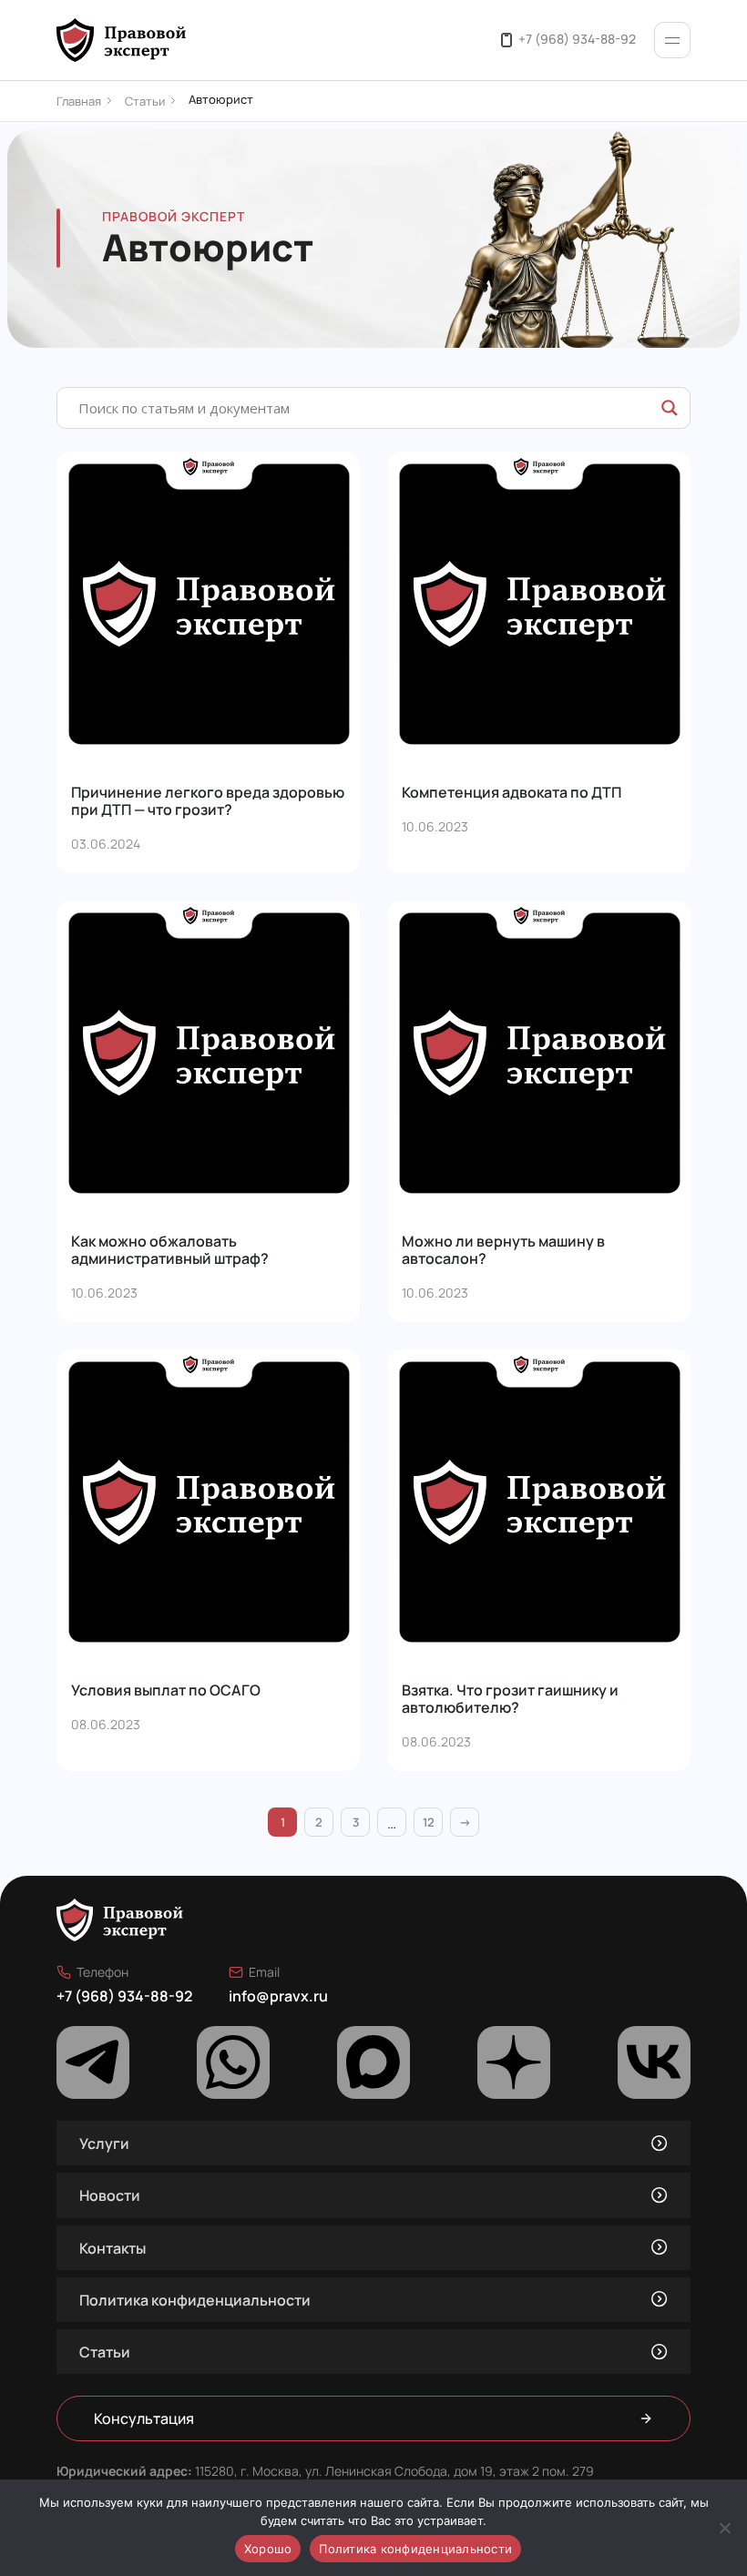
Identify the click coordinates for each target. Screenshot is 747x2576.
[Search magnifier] (670, 408)
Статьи (145, 101)
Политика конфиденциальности (195, 2300)
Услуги (104, 2143)
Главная (79, 101)
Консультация (144, 2418)
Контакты (113, 2248)
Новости (110, 2195)
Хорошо (268, 2549)
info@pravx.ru (278, 1996)
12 (429, 1822)
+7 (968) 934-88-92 (577, 38)
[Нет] (724, 2528)
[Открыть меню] (672, 40)
